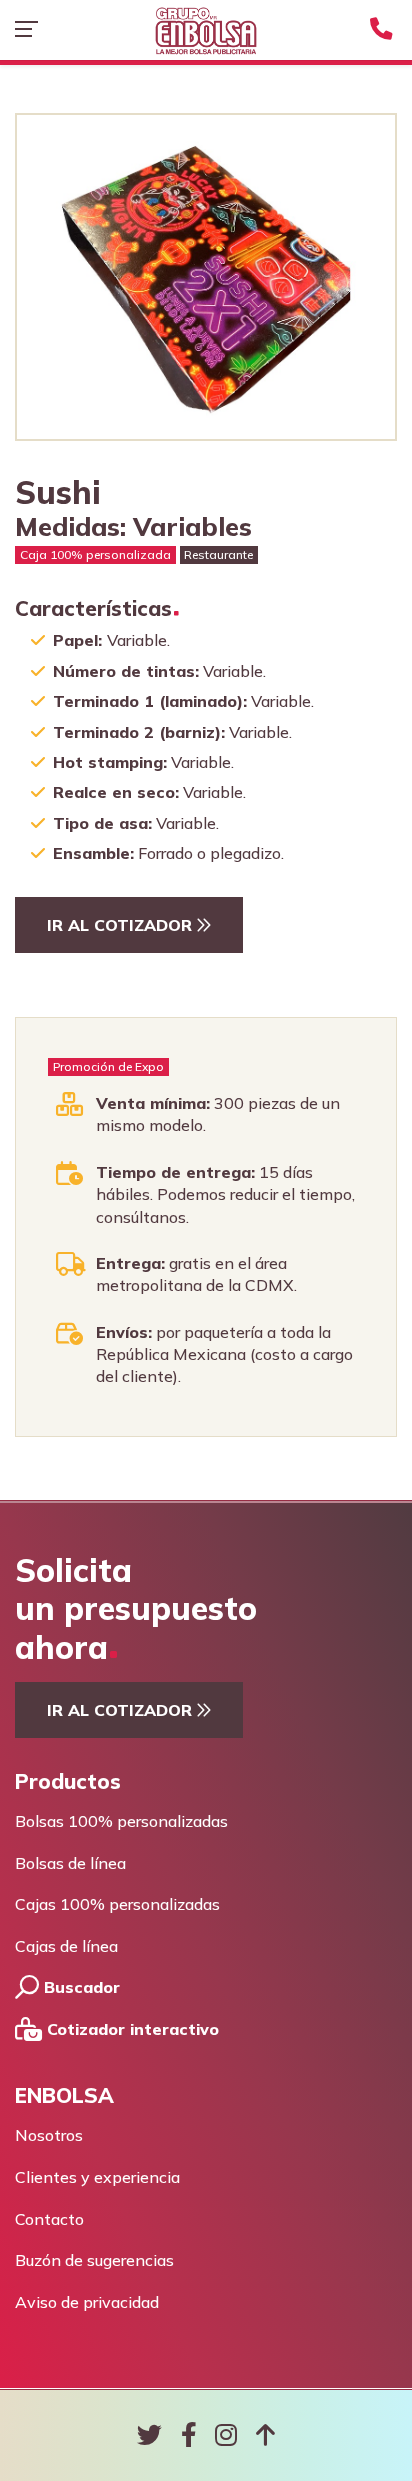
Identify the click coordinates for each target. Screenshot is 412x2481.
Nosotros (49, 2135)
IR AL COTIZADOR (122, 925)
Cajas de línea (66, 1946)
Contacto (49, 2219)
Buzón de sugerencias (94, 2260)
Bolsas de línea (70, 1863)
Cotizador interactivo (130, 2029)
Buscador (79, 1987)
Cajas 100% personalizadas (117, 1904)
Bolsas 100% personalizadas (121, 1821)
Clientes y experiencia (97, 2177)
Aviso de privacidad (87, 2302)
